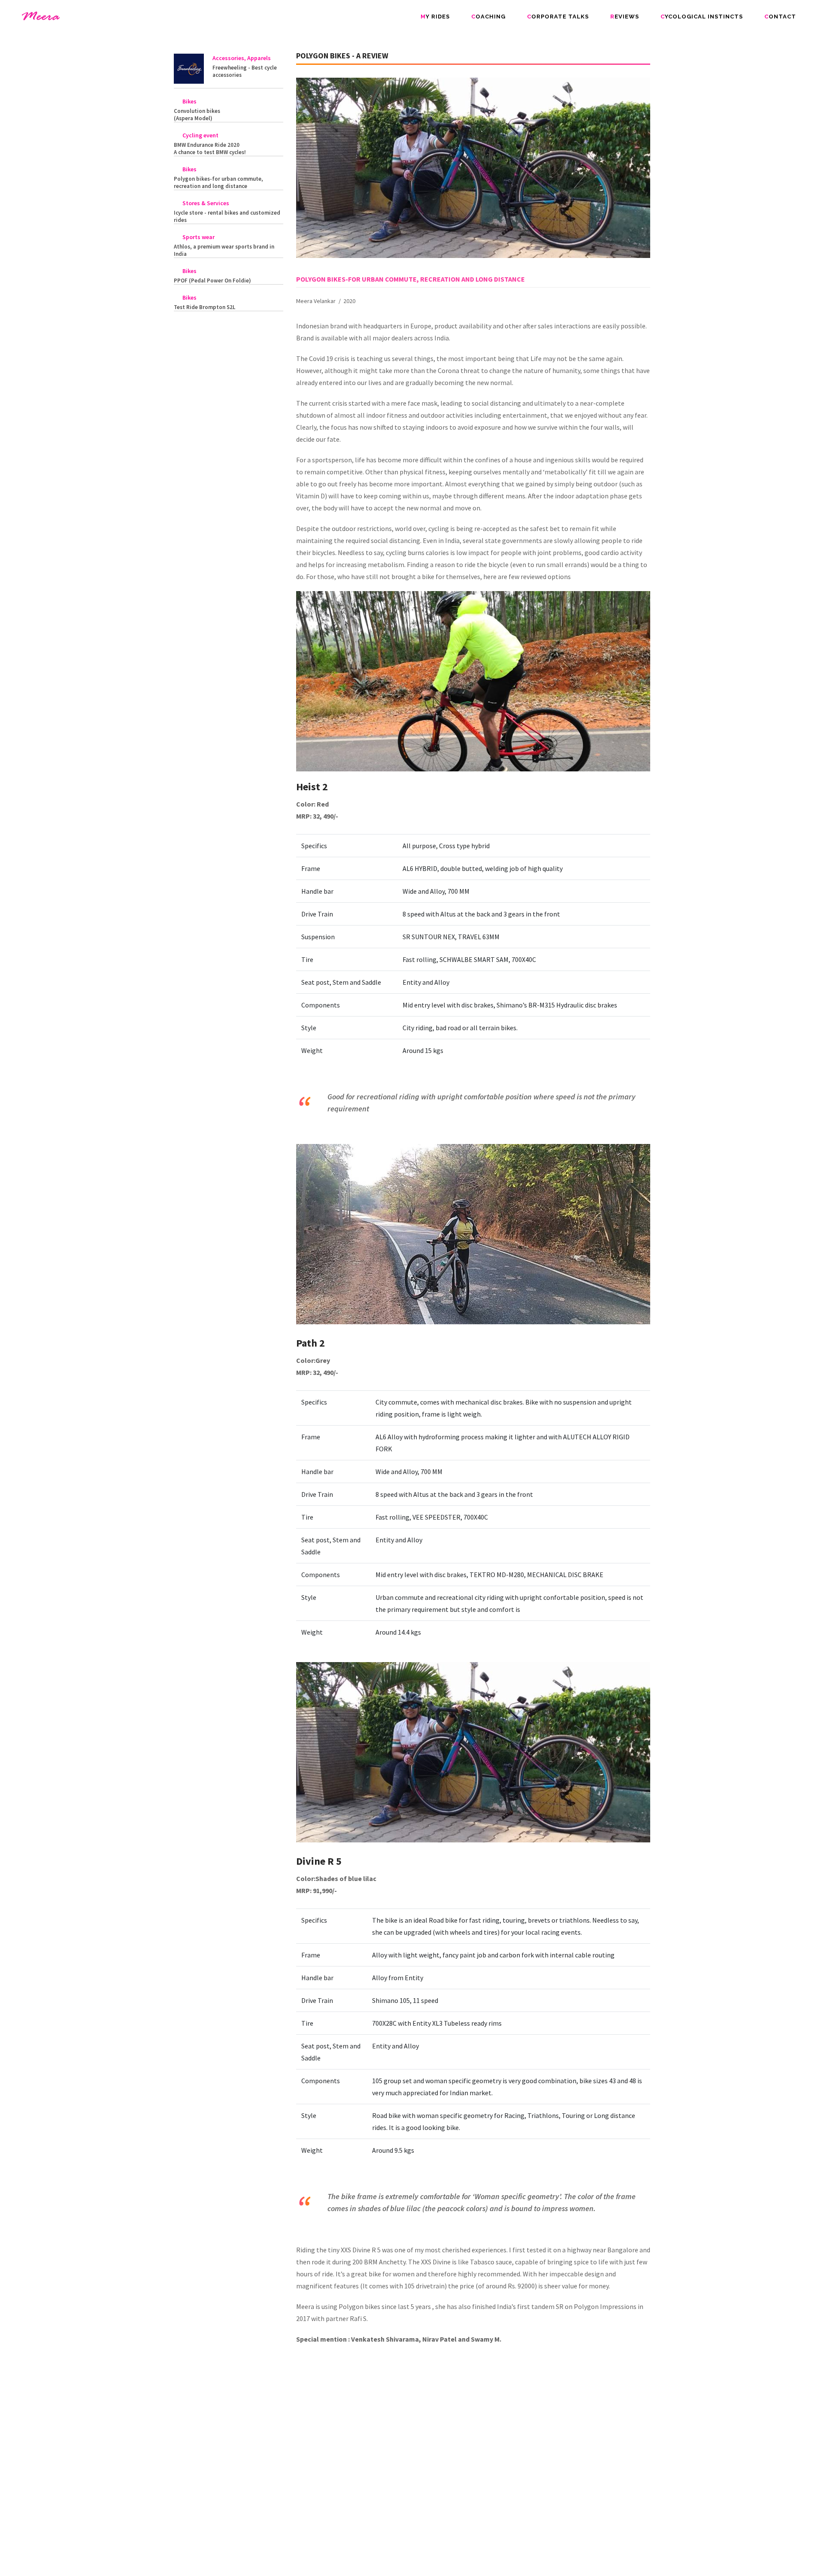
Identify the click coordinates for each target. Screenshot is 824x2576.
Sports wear (198, 237)
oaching (488, 17)
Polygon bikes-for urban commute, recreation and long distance (218, 182)
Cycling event (200, 135)
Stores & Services (206, 203)
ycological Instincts (702, 17)
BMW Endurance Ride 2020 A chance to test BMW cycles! (210, 149)
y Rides (435, 17)
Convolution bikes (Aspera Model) (197, 115)
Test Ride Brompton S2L (204, 307)
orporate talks (558, 17)
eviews (625, 17)
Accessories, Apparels (242, 58)
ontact (780, 17)
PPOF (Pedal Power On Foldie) (212, 281)
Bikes (189, 101)
